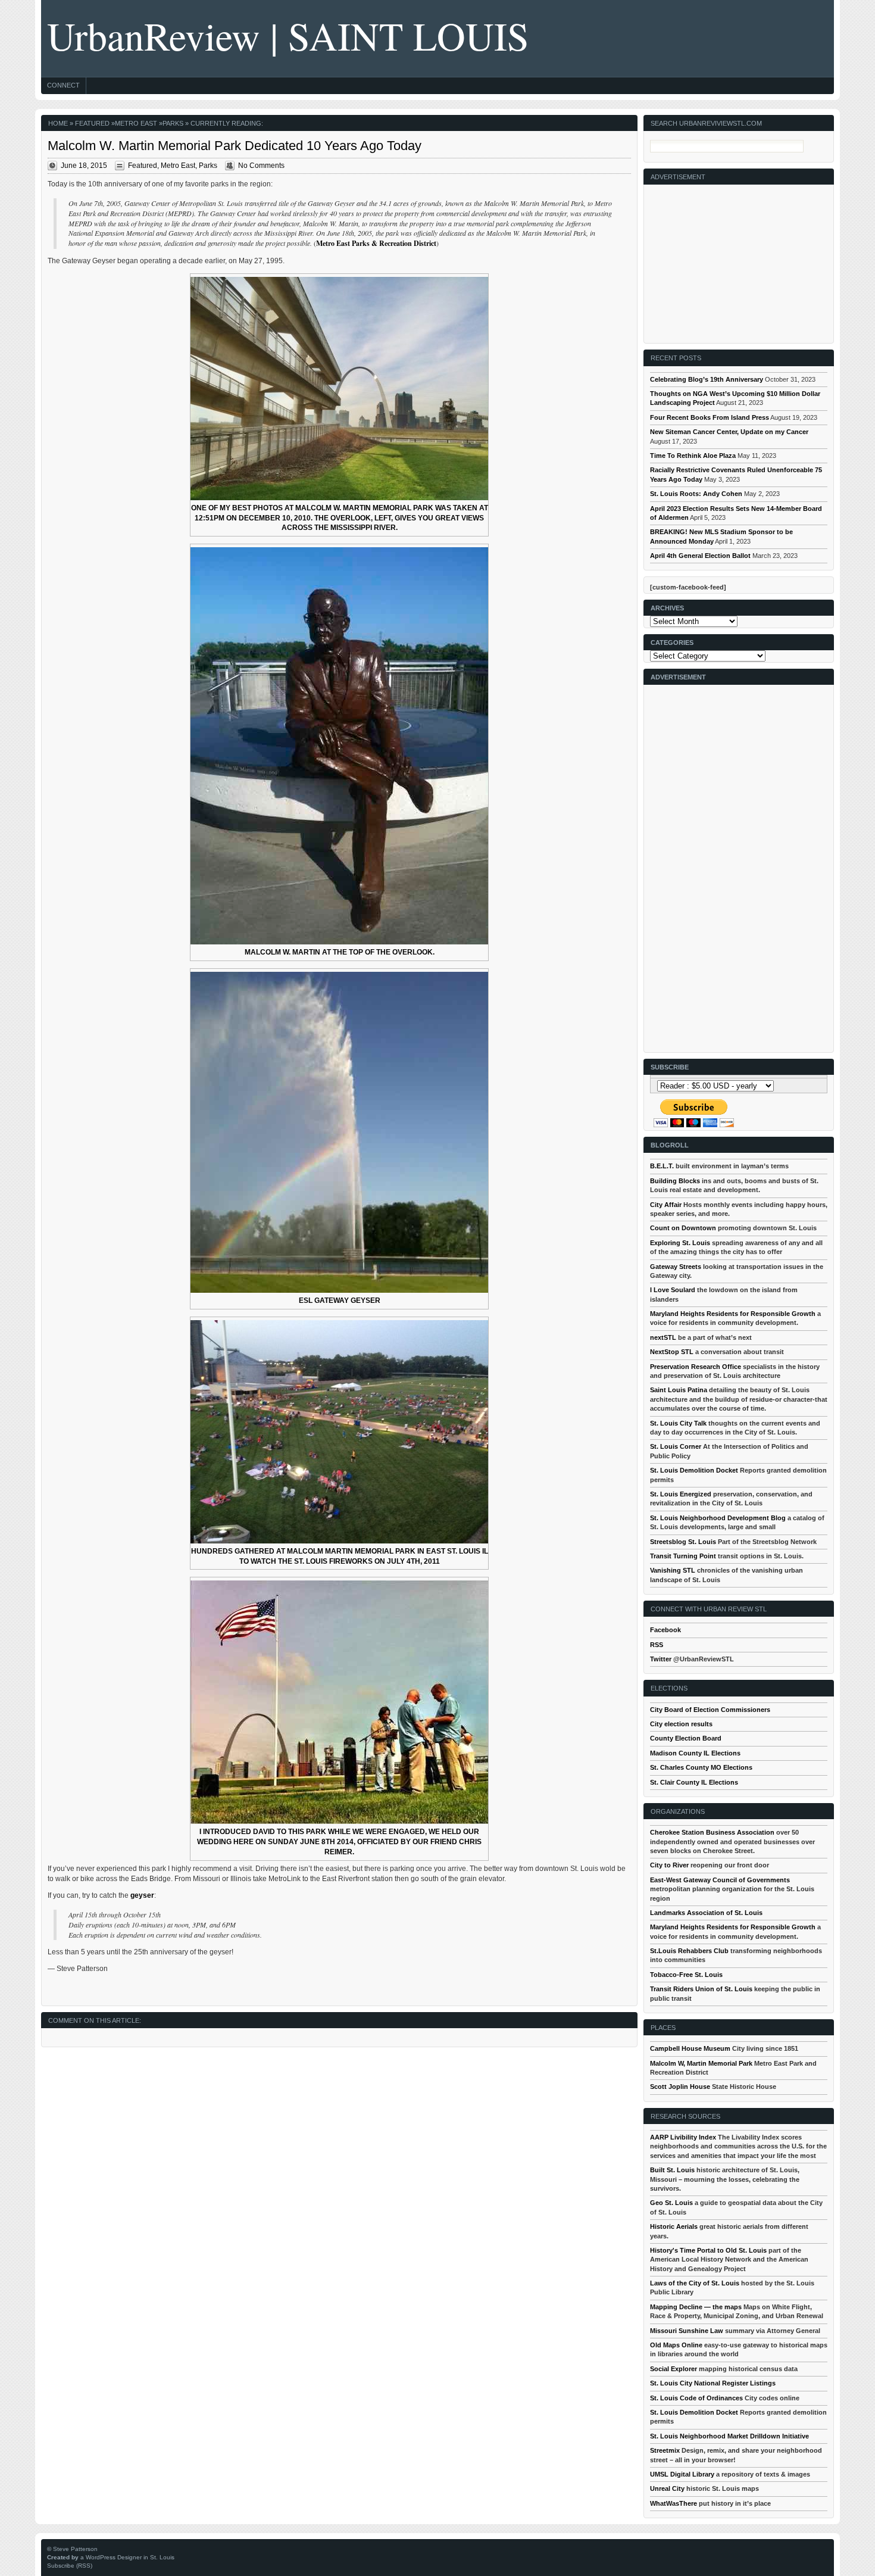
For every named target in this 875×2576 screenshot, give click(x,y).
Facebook (665, 1630)
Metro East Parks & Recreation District (376, 243)
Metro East (136, 123)
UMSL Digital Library (682, 2474)
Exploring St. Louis (680, 1243)
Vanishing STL (673, 1570)
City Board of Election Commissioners (710, 1710)
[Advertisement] (739, 259)
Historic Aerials (674, 2226)
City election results (681, 1724)
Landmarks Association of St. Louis (706, 1913)
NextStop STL (672, 1352)
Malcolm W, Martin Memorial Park (701, 2063)
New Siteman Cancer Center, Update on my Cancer (729, 432)
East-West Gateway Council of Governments (720, 1880)
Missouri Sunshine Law (687, 2331)
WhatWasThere (674, 2503)
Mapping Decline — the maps (696, 2307)
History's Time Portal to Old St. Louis (708, 2250)
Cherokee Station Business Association (712, 1832)
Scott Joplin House (680, 2087)
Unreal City (667, 2488)
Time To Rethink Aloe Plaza (693, 456)
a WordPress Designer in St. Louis (127, 2557)
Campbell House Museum (690, 2048)
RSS (657, 1645)
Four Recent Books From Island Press (710, 417)
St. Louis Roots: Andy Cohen (696, 494)
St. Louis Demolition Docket (694, 1470)
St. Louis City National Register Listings (713, 2383)
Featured (92, 123)
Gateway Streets (676, 1267)
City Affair (666, 1205)
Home (58, 123)
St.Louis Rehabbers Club (689, 1951)
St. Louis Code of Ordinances (696, 2398)
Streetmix (665, 2450)
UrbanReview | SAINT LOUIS (288, 35)
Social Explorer (674, 2369)
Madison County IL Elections (695, 1753)
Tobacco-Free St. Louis (686, 1975)
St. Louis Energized (681, 1494)
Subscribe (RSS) (70, 2566)
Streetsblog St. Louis (683, 1542)
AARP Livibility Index (683, 2137)
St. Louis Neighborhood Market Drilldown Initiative (729, 2436)
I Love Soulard (673, 1290)
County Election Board (686, 1738)
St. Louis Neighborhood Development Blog (718, 1518)
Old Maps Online (676, 2345)
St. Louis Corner (676, 1446)
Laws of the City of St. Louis (695, 2283)
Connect (63, 85)
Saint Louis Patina (679, 1390)
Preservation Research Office (696, 1367)
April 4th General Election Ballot (700, 556)
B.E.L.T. (662, 1166)
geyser (142, 1895)
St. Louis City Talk (678, 1423)
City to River (669, 1865)
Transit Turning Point (683, 1556)
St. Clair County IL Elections (694, 1782)
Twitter (661, 1659)
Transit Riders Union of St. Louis (701, 1989)
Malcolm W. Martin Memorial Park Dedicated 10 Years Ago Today (235, 146)
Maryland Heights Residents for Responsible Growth (733, 1314)
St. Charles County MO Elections (701, 1767)
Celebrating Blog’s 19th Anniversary (707, 379)
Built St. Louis (672, 2170)
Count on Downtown (683, 1228)
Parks (173, 123)
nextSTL (663, 1337)
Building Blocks (675, 1181)
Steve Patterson (75, 2549)
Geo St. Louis (671, 2203)
